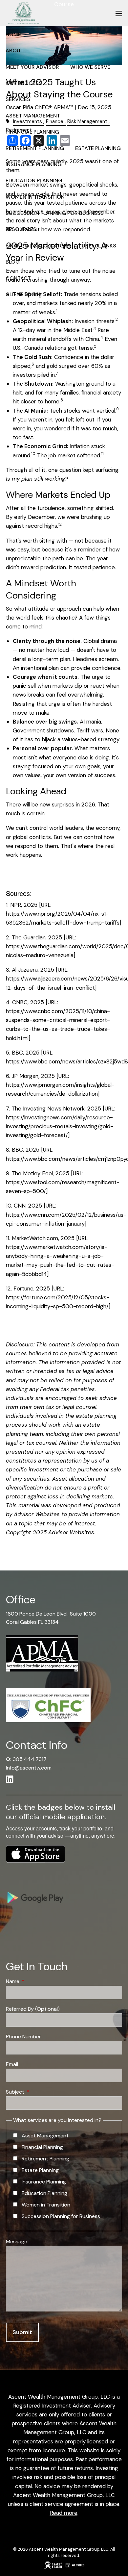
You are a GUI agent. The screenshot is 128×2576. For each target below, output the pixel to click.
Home (13, 34)
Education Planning (34, 180)
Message (17, 2242)
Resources (21, 229)
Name (38, 1981)
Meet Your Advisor (32, 67)
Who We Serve (90, 67)
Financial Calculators (38, 246)
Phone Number (23, 2037)
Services (18, 99)
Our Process (24, 83)
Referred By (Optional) (33, 2009)
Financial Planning (32, 132)
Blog (13, 262)
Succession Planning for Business (55, 213)
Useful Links (99, 246)
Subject (40, 2092)
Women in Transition (35, 197)
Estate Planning (98, 148)
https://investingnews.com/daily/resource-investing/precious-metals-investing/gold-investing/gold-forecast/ (60, 1126)
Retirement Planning (35, 148)
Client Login (23, 294)
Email (12, 2064)
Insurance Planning (34, 164)
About (15, 51)
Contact (18, 278)
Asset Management (33, 116)
